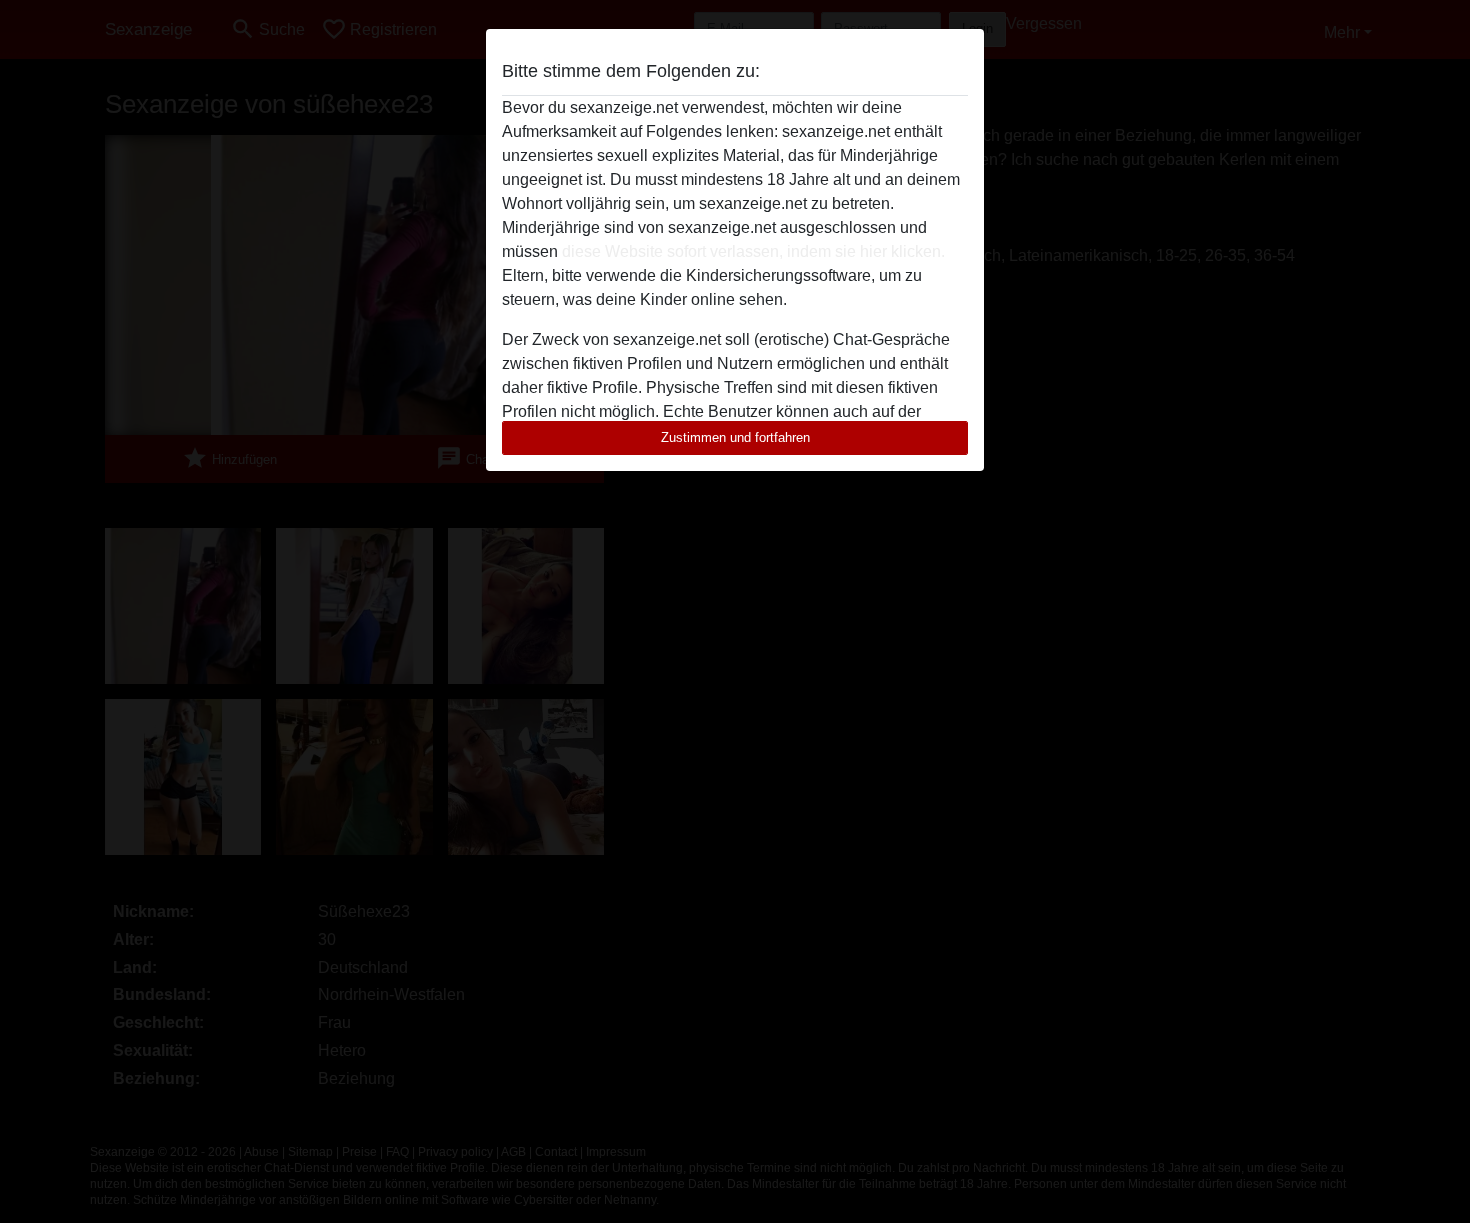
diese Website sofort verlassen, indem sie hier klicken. (753, 251)
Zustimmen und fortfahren (735, 437)
